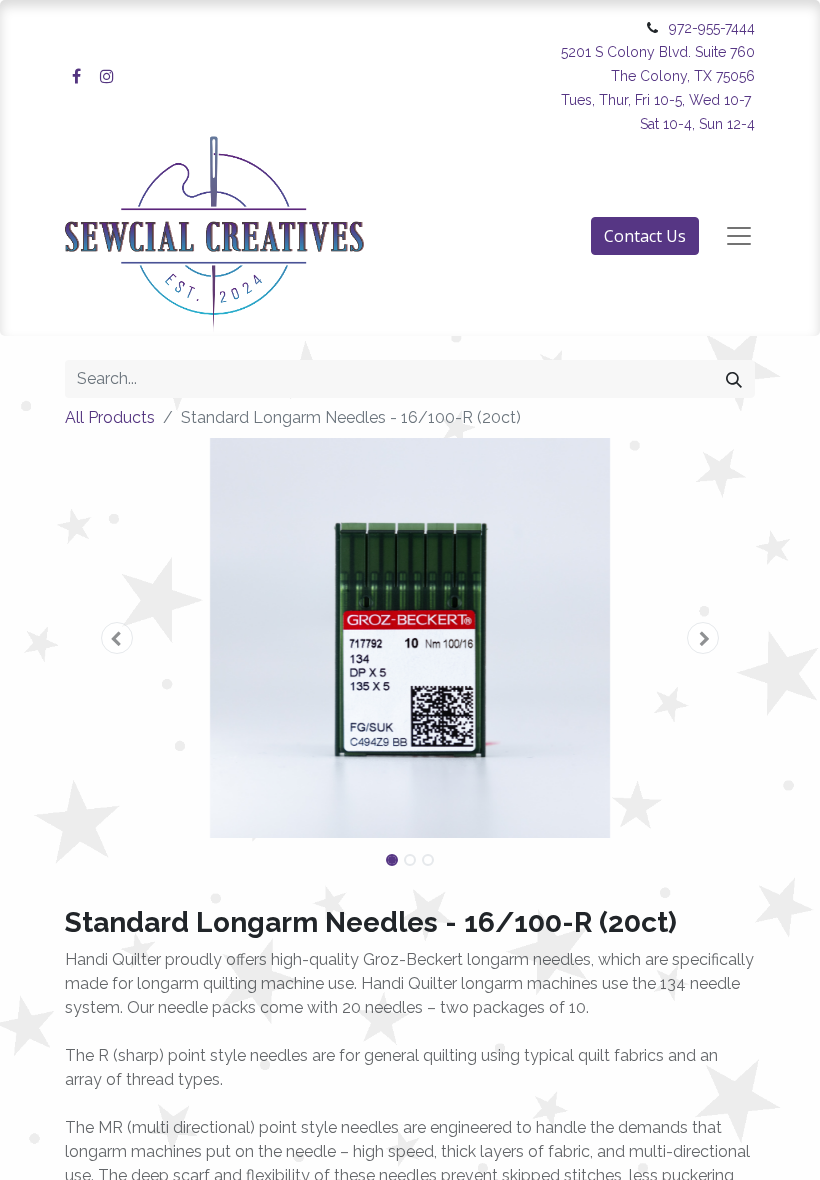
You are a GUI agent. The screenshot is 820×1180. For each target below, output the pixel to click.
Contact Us (645, 236)
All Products (110, 417)
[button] (117, 638)
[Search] (734, 379)
